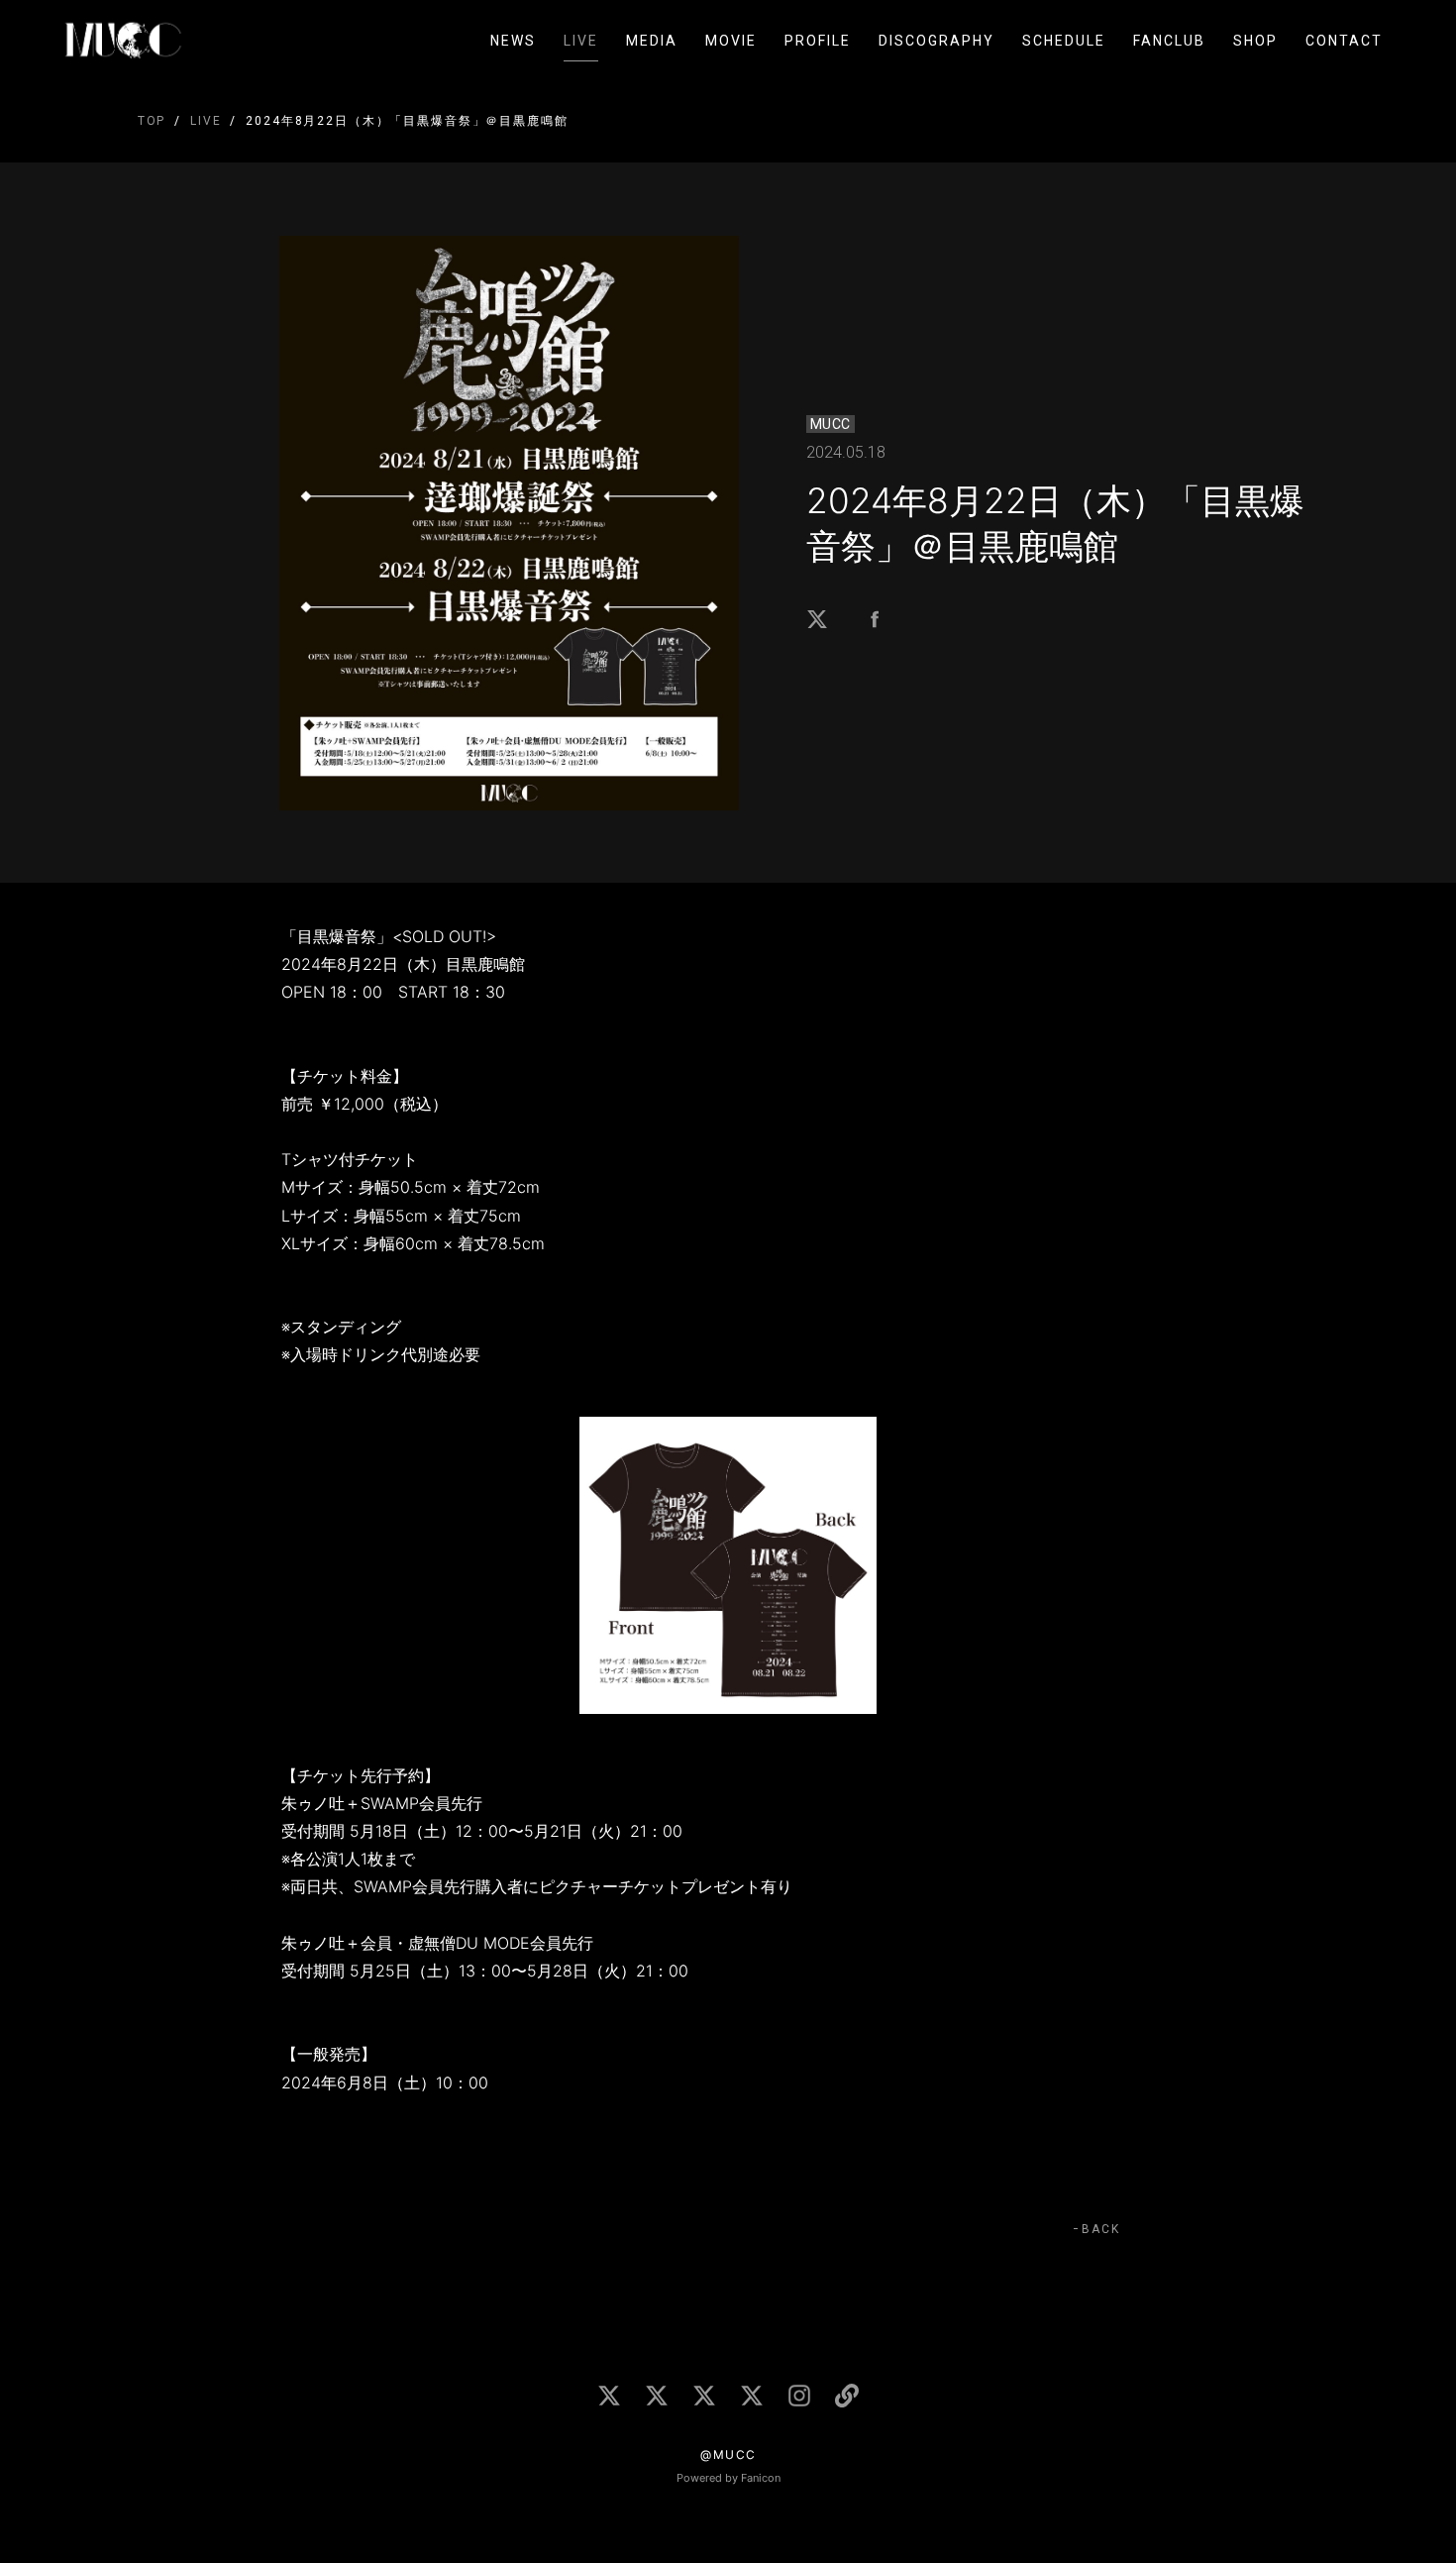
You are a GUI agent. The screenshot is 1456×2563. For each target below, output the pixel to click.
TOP (152, 121)
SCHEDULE (1064, 41)
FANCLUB (1169, 41)
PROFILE (818, 41)
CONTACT (1344, 41)
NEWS (513, 41)
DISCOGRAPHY (936, 41)
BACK (1101, 2229)
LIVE (581, 41)
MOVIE (731, 41)
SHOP (1255, 41)
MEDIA (652, 41)
